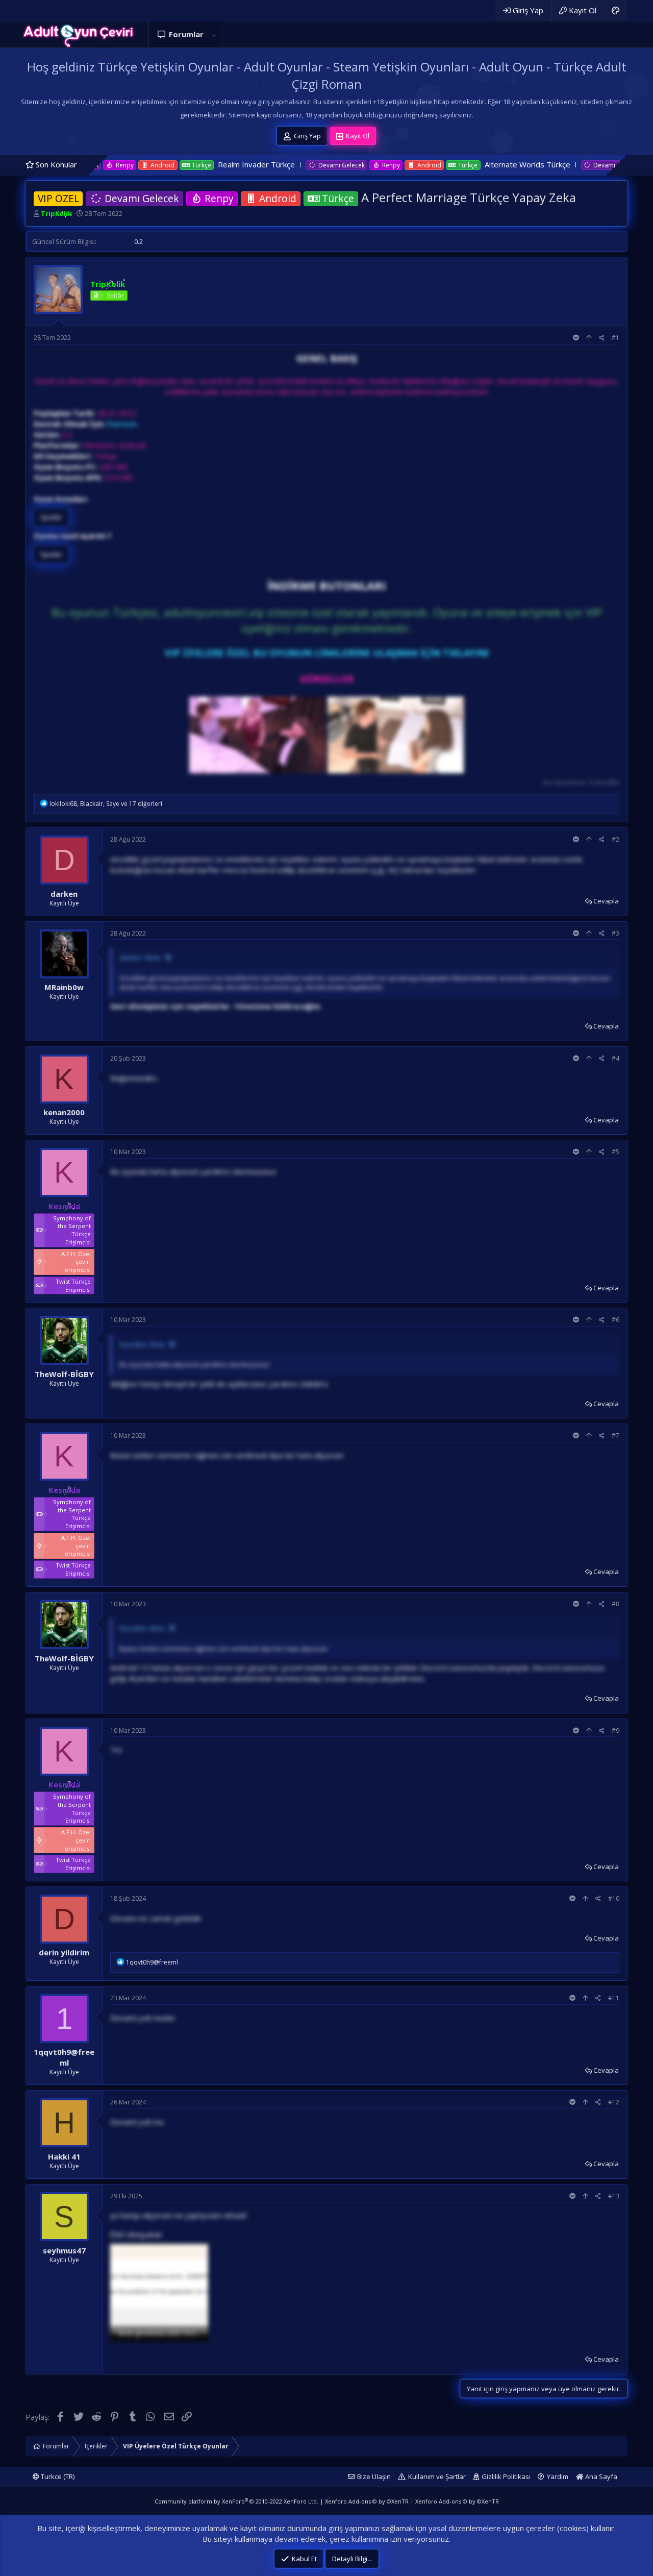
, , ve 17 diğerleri (106, 804)
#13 (614, 2196)
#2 (616, 839)
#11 (614, 1998)
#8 (616, 1604)
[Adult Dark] (616, 10)
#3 (616, 933)
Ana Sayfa (600, 2476)
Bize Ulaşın (374, 2476)
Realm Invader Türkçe (146, 164)
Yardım (558, 2476)
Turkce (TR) (57, 2476)
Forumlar (186, 34)
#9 (616, 1731)
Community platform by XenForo (236, 2501)
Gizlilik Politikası (506, 2476)
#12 (614, 2102)
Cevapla (606, 901)
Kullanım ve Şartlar (437, 2476)
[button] (214, 34)
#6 (616, 1320)
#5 (616, 1152)
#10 (614, 1898)
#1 (616, 338)
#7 (616, 1436)
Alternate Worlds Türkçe (416, 164)
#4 (616, 1058)
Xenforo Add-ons (367, 2501)
